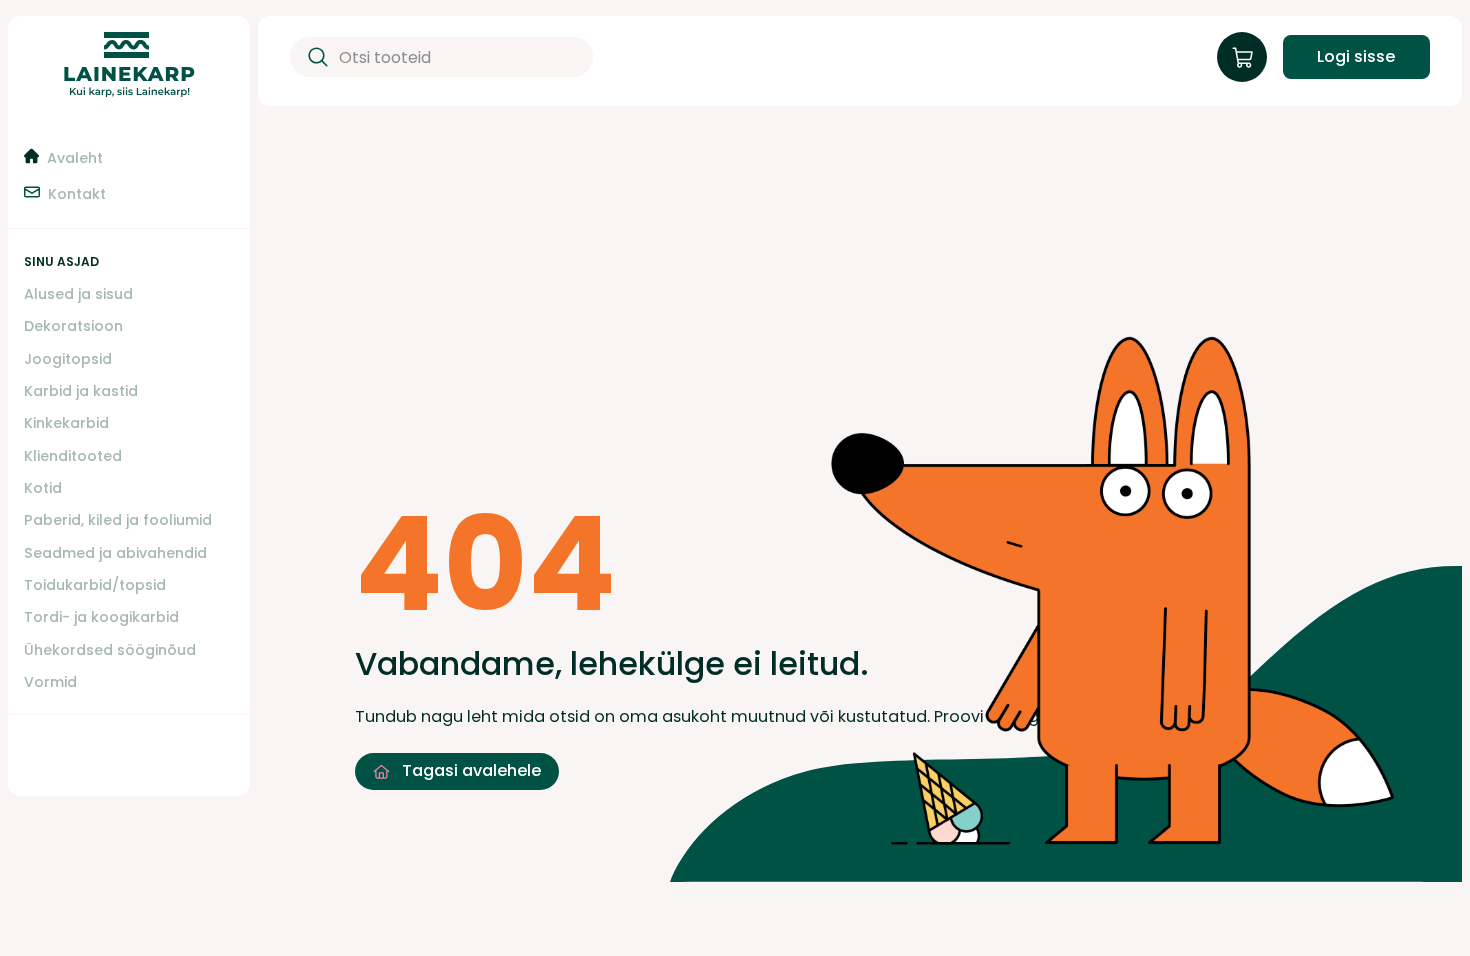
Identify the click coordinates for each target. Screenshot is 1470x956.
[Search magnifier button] (314, 57)
